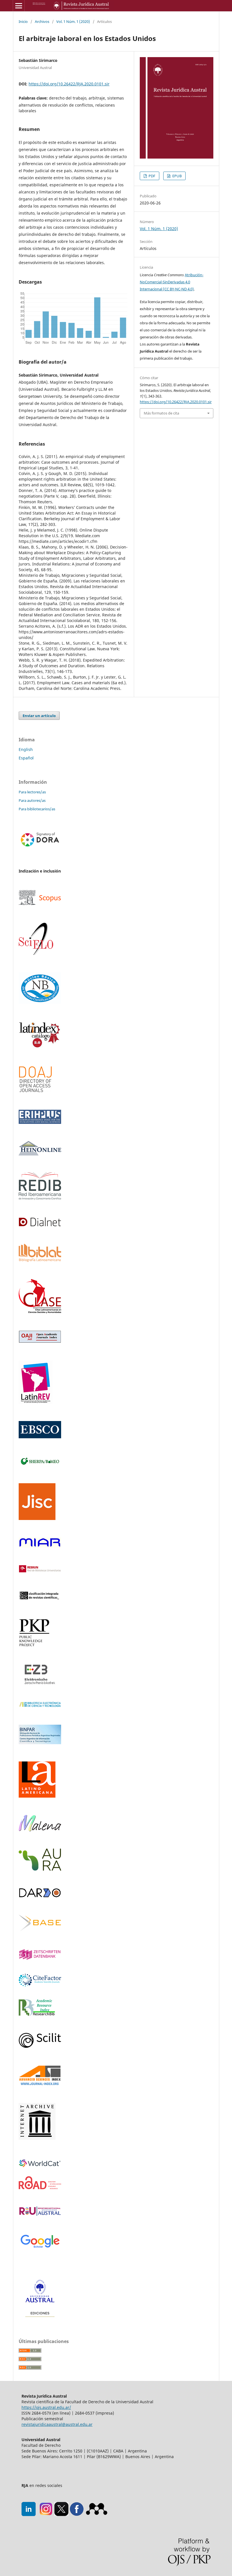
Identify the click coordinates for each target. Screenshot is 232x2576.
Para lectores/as (32, 792)
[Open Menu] (19, 6)
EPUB (177, 176)
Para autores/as (32, 800)
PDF (152, 176)
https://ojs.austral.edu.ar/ (46, 2407)
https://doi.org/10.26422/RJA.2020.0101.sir (69, 84)
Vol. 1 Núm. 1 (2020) (73, 21)
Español (26, 758)
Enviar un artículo (39, 716)
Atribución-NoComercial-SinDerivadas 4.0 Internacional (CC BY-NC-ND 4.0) (172, 282)
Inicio (23, 21)
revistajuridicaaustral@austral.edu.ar (57, 2424)
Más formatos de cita (161, 413)
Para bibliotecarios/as (37, 809)
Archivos (42, 21)
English (26, 749)
